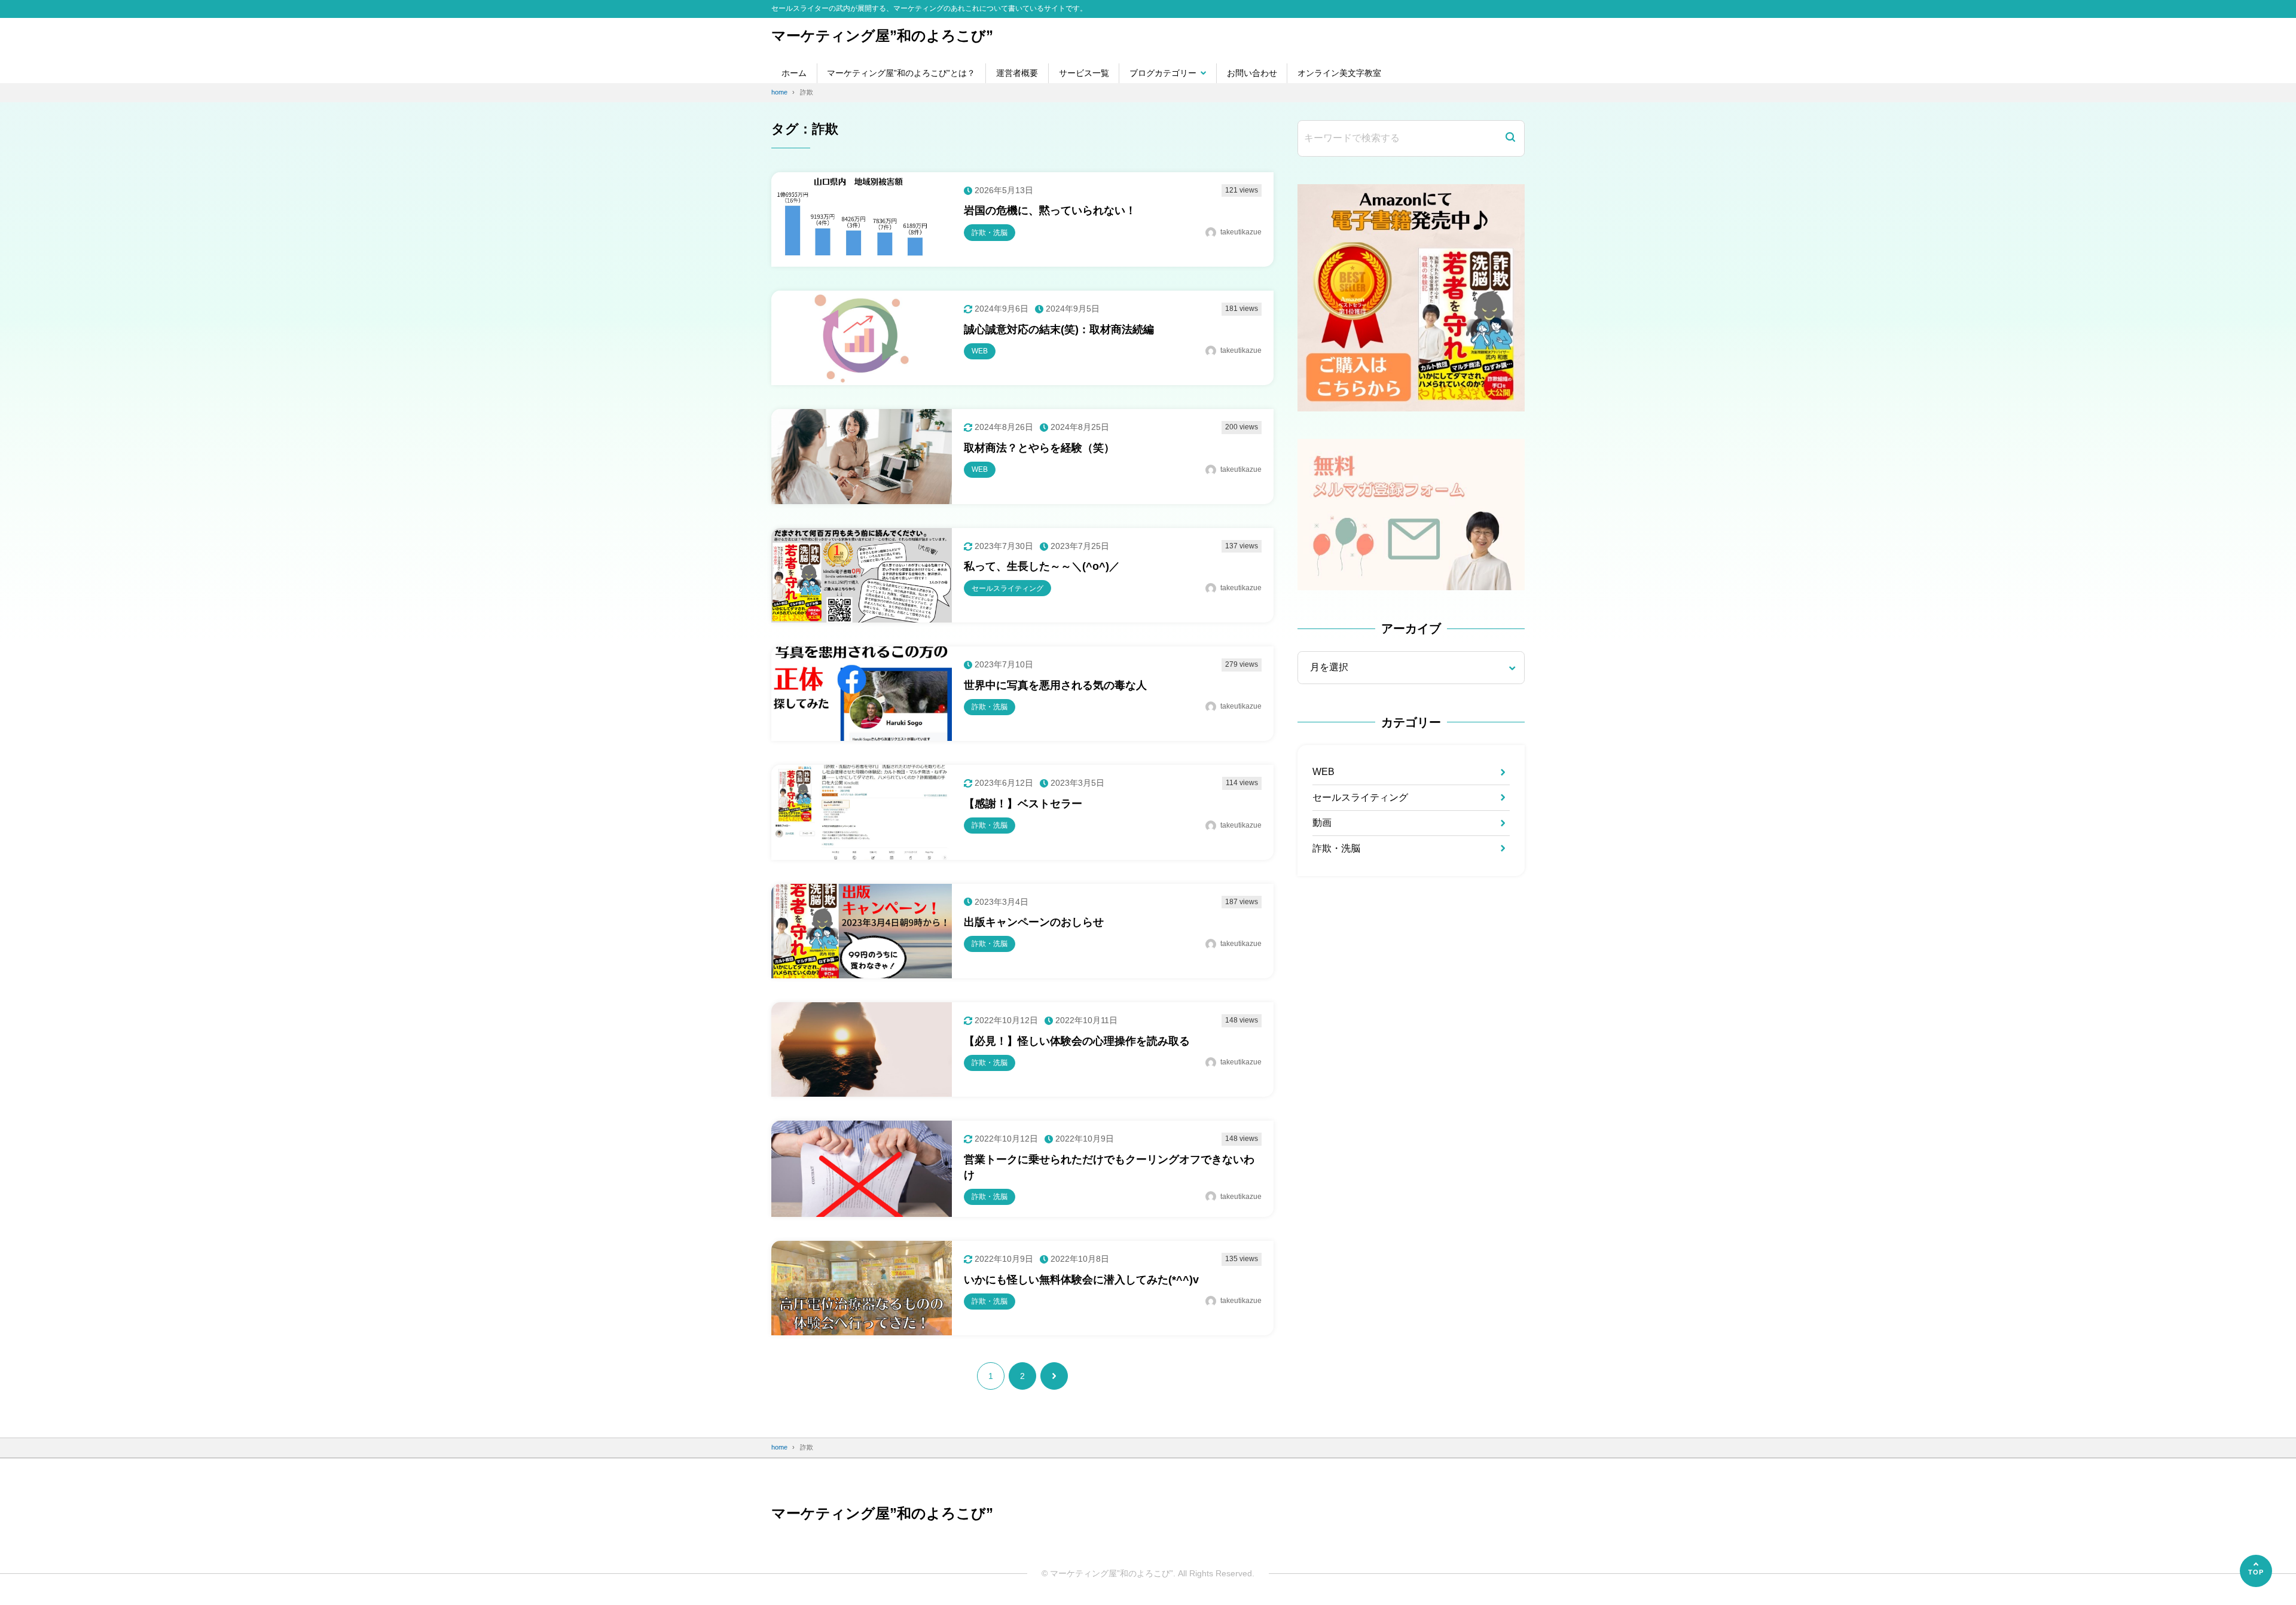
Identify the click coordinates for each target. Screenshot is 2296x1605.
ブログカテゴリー (1163, 73)
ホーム (794, 73)
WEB (1323, 772)
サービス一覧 (1084, 73)
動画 (1322, 823)
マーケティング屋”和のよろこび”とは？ (901, 73)
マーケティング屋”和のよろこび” (882, 36)
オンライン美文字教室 (1339, 73)
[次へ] (1054, 1376)
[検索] (1510, 138)
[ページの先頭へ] (2256, 1571)
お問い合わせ (1252, 73)
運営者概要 (1017, 73)
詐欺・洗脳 (1336, 848)
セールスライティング (1360, 797)
